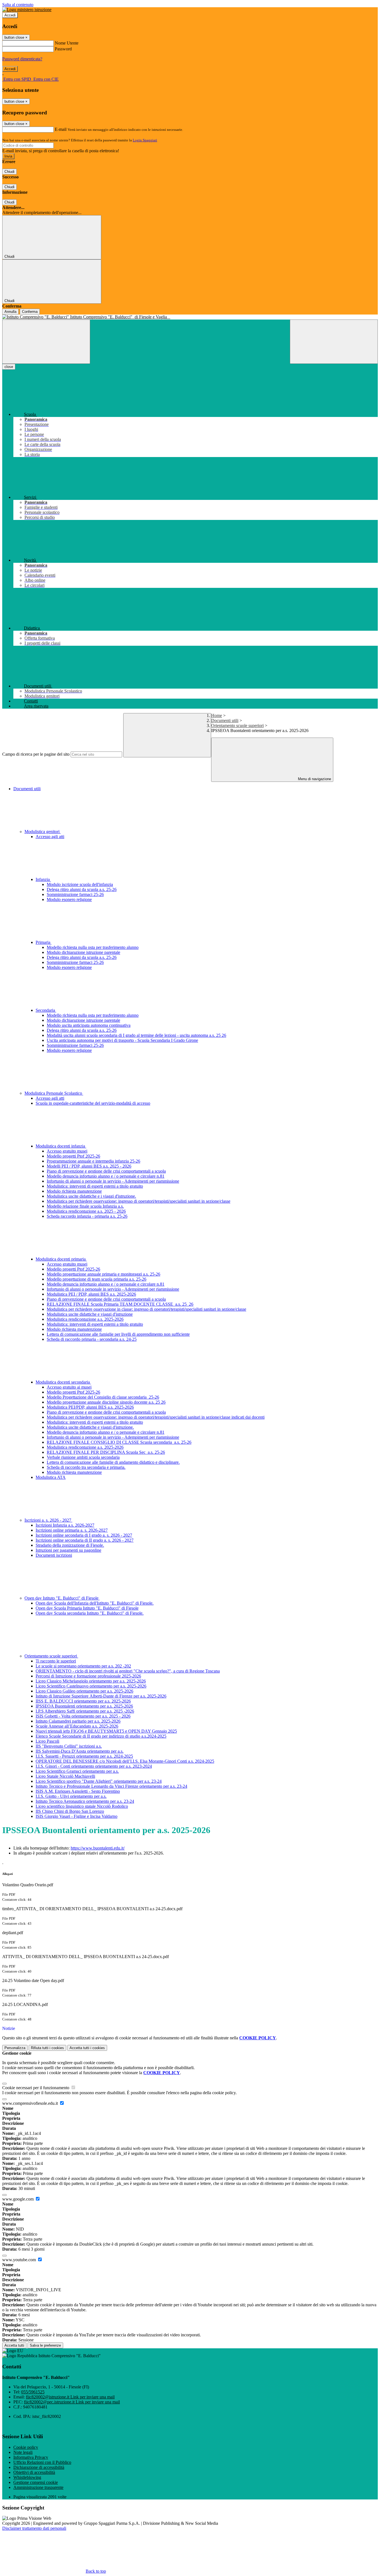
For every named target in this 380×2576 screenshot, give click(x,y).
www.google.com (18, 2199)
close (9, 367)
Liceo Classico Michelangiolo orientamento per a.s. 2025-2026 (91, 1681)
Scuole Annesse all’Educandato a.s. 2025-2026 (77, 1726)
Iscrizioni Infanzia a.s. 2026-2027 (65, 1525)
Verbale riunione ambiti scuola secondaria (83, 1457)
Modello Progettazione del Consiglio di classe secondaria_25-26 (103, 1397)
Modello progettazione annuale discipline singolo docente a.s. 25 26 (106, 1402)
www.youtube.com (20, 2260)
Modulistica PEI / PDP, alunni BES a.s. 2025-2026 (91, 1294)
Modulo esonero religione (69, 899)
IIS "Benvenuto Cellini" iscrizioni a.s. (69, 1746)
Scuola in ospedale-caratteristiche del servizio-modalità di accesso (93, 1103)
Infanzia (43, 879)
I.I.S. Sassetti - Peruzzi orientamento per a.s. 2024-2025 (84, 1756)
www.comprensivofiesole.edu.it (31, 2103)
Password (63, 49)
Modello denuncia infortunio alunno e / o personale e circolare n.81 (106, 1176)
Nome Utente (67, 43)
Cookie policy (26, 2447)
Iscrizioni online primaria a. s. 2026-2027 (72, 1530)
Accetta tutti (87, 2048)
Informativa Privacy (31, 2457)
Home (217, 715)
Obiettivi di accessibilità (34, 2472)
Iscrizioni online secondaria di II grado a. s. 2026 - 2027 (85, 1540)
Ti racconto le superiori (56, 1661)
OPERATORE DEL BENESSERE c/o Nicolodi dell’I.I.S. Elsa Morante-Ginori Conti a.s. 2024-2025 (125, 1761)
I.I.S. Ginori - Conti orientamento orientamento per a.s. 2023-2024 (94, 1766)
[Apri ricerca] (334, 342)
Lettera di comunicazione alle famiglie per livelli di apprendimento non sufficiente (118, 1334)
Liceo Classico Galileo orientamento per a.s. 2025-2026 (84, 1691)
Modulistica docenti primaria (61, 1259)
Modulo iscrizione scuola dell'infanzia (80, 884)
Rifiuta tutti (47, 2048)
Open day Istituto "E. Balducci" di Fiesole (62, 1598)
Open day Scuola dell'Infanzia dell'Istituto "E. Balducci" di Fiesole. (95, 1603)
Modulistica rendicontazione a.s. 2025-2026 (85, 1319)
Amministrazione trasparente (38, 2487)
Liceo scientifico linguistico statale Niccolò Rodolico (82, 1806)
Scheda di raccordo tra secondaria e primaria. (86, 1467)
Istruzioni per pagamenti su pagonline (68, 1550)
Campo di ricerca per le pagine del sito (36, 754)
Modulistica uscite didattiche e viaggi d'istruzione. (90, 1427)
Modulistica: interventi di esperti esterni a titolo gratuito (95, 1186)
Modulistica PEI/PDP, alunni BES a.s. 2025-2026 (90, 1407)
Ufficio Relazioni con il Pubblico (42, 2462)
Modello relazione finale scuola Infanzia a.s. (85, 1206)
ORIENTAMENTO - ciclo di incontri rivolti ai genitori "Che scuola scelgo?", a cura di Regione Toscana (128, 1671)
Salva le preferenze (45, 2345)
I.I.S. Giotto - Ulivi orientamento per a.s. (71, 1796)
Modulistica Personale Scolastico (54, 1093)
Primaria (44, 942)
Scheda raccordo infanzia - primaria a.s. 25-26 (87, 1216)
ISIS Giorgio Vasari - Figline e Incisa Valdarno (77, 1816)
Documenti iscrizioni (54, 1555)
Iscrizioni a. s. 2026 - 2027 (48, 1520)
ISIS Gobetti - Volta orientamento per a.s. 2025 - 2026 (83, 1716)
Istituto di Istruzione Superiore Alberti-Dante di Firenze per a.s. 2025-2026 (101, 1696)
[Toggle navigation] (46, 342)
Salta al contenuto (18, 5)
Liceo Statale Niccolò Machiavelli (65, 1776)
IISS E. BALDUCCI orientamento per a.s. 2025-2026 (83, 1701)
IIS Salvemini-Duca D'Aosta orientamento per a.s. (80, 1751)
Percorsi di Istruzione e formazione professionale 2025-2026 (88, 1676)
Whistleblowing (27, 2477)
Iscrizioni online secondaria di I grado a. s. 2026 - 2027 (84, 1535)
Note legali (23, 2452)
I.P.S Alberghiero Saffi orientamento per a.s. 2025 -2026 (85, 1711)
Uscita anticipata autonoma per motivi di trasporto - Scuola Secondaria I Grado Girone (122, 1040)
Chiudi (9, 172)
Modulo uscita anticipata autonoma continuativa (89, 1025)
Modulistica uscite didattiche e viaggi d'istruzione (90, 1314)
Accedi (10, 15)
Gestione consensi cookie (36, 2482)
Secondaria (46, 1010)
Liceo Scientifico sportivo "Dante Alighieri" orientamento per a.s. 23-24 (99, 1781)
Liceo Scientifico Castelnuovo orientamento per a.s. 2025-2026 (91, 1686)
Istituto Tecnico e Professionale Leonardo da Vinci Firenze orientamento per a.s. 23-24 (111, 1786)
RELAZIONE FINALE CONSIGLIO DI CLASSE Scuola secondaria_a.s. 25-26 (119, 1442)
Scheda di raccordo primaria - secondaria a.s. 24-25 (92, 1339)
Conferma (30, 312)
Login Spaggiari (145, 140)
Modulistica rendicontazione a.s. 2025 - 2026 (86, 1211)
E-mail (61, 129)
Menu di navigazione (314, 779)
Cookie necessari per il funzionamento (36, 2088)
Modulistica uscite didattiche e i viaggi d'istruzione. (91, 1196)
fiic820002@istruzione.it (70, 2397)
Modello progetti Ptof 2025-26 (73, 1156)
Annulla (10, 312)
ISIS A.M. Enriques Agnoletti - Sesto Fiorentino (78, 1791)
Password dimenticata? (22, 59)
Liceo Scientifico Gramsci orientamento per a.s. (77, 1771)
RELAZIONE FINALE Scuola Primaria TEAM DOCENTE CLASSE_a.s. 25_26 (120, 1304)
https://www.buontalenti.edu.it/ (98, 1848)
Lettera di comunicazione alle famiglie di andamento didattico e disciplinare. (113, 1462)
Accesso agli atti (50, 837)
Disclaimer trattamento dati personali (34, 2528)
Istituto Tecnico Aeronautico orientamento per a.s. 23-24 (85, 1801)
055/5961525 (33, 2392)
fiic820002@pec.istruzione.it (72, 2402)
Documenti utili (225, 720)
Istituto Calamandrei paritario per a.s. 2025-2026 (78, 1721)
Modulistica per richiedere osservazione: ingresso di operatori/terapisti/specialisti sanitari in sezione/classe (139, 1201)
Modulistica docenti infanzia (61, 1146)
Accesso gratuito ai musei (69, 1387)
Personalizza (15, 2048)
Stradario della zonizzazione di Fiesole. (70, 1545)
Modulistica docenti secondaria (63, 1382)
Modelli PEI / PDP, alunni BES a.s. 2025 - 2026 (89, 1166)
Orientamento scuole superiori (237, 725)
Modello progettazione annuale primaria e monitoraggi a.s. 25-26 (103, 1274)
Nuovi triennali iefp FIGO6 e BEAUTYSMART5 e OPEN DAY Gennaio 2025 (106, 1731)
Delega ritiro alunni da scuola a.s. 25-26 (82, 889)
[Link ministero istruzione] (27, 10)
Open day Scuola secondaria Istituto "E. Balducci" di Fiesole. (90, 1613)
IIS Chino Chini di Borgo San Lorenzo (70, 1811)
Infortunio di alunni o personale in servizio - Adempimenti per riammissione (113, 1181)
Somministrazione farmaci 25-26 (75, 894)
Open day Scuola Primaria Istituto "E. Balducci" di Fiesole (87, 1608)
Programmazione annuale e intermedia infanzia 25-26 (93, 1161)
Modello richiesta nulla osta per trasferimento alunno (93, 947)
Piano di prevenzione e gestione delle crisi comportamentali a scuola (106, 1171)
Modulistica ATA (51, 1477)
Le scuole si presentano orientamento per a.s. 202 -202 (83, 1666)
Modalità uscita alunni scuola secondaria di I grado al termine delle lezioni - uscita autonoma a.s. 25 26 (136, 1035)
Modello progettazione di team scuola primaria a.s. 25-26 (97, 1279)
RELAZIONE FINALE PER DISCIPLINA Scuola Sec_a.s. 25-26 (106, 1452)
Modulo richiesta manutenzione (74, 1191)
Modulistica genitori (43, 832)
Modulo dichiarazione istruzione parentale (83, 952)
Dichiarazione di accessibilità (39, 2467)
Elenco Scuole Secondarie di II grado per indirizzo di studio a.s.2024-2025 (101, 1736)
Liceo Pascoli (47, 1741)
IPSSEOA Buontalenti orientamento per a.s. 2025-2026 (84, 1706)
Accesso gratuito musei (67, 1151)
